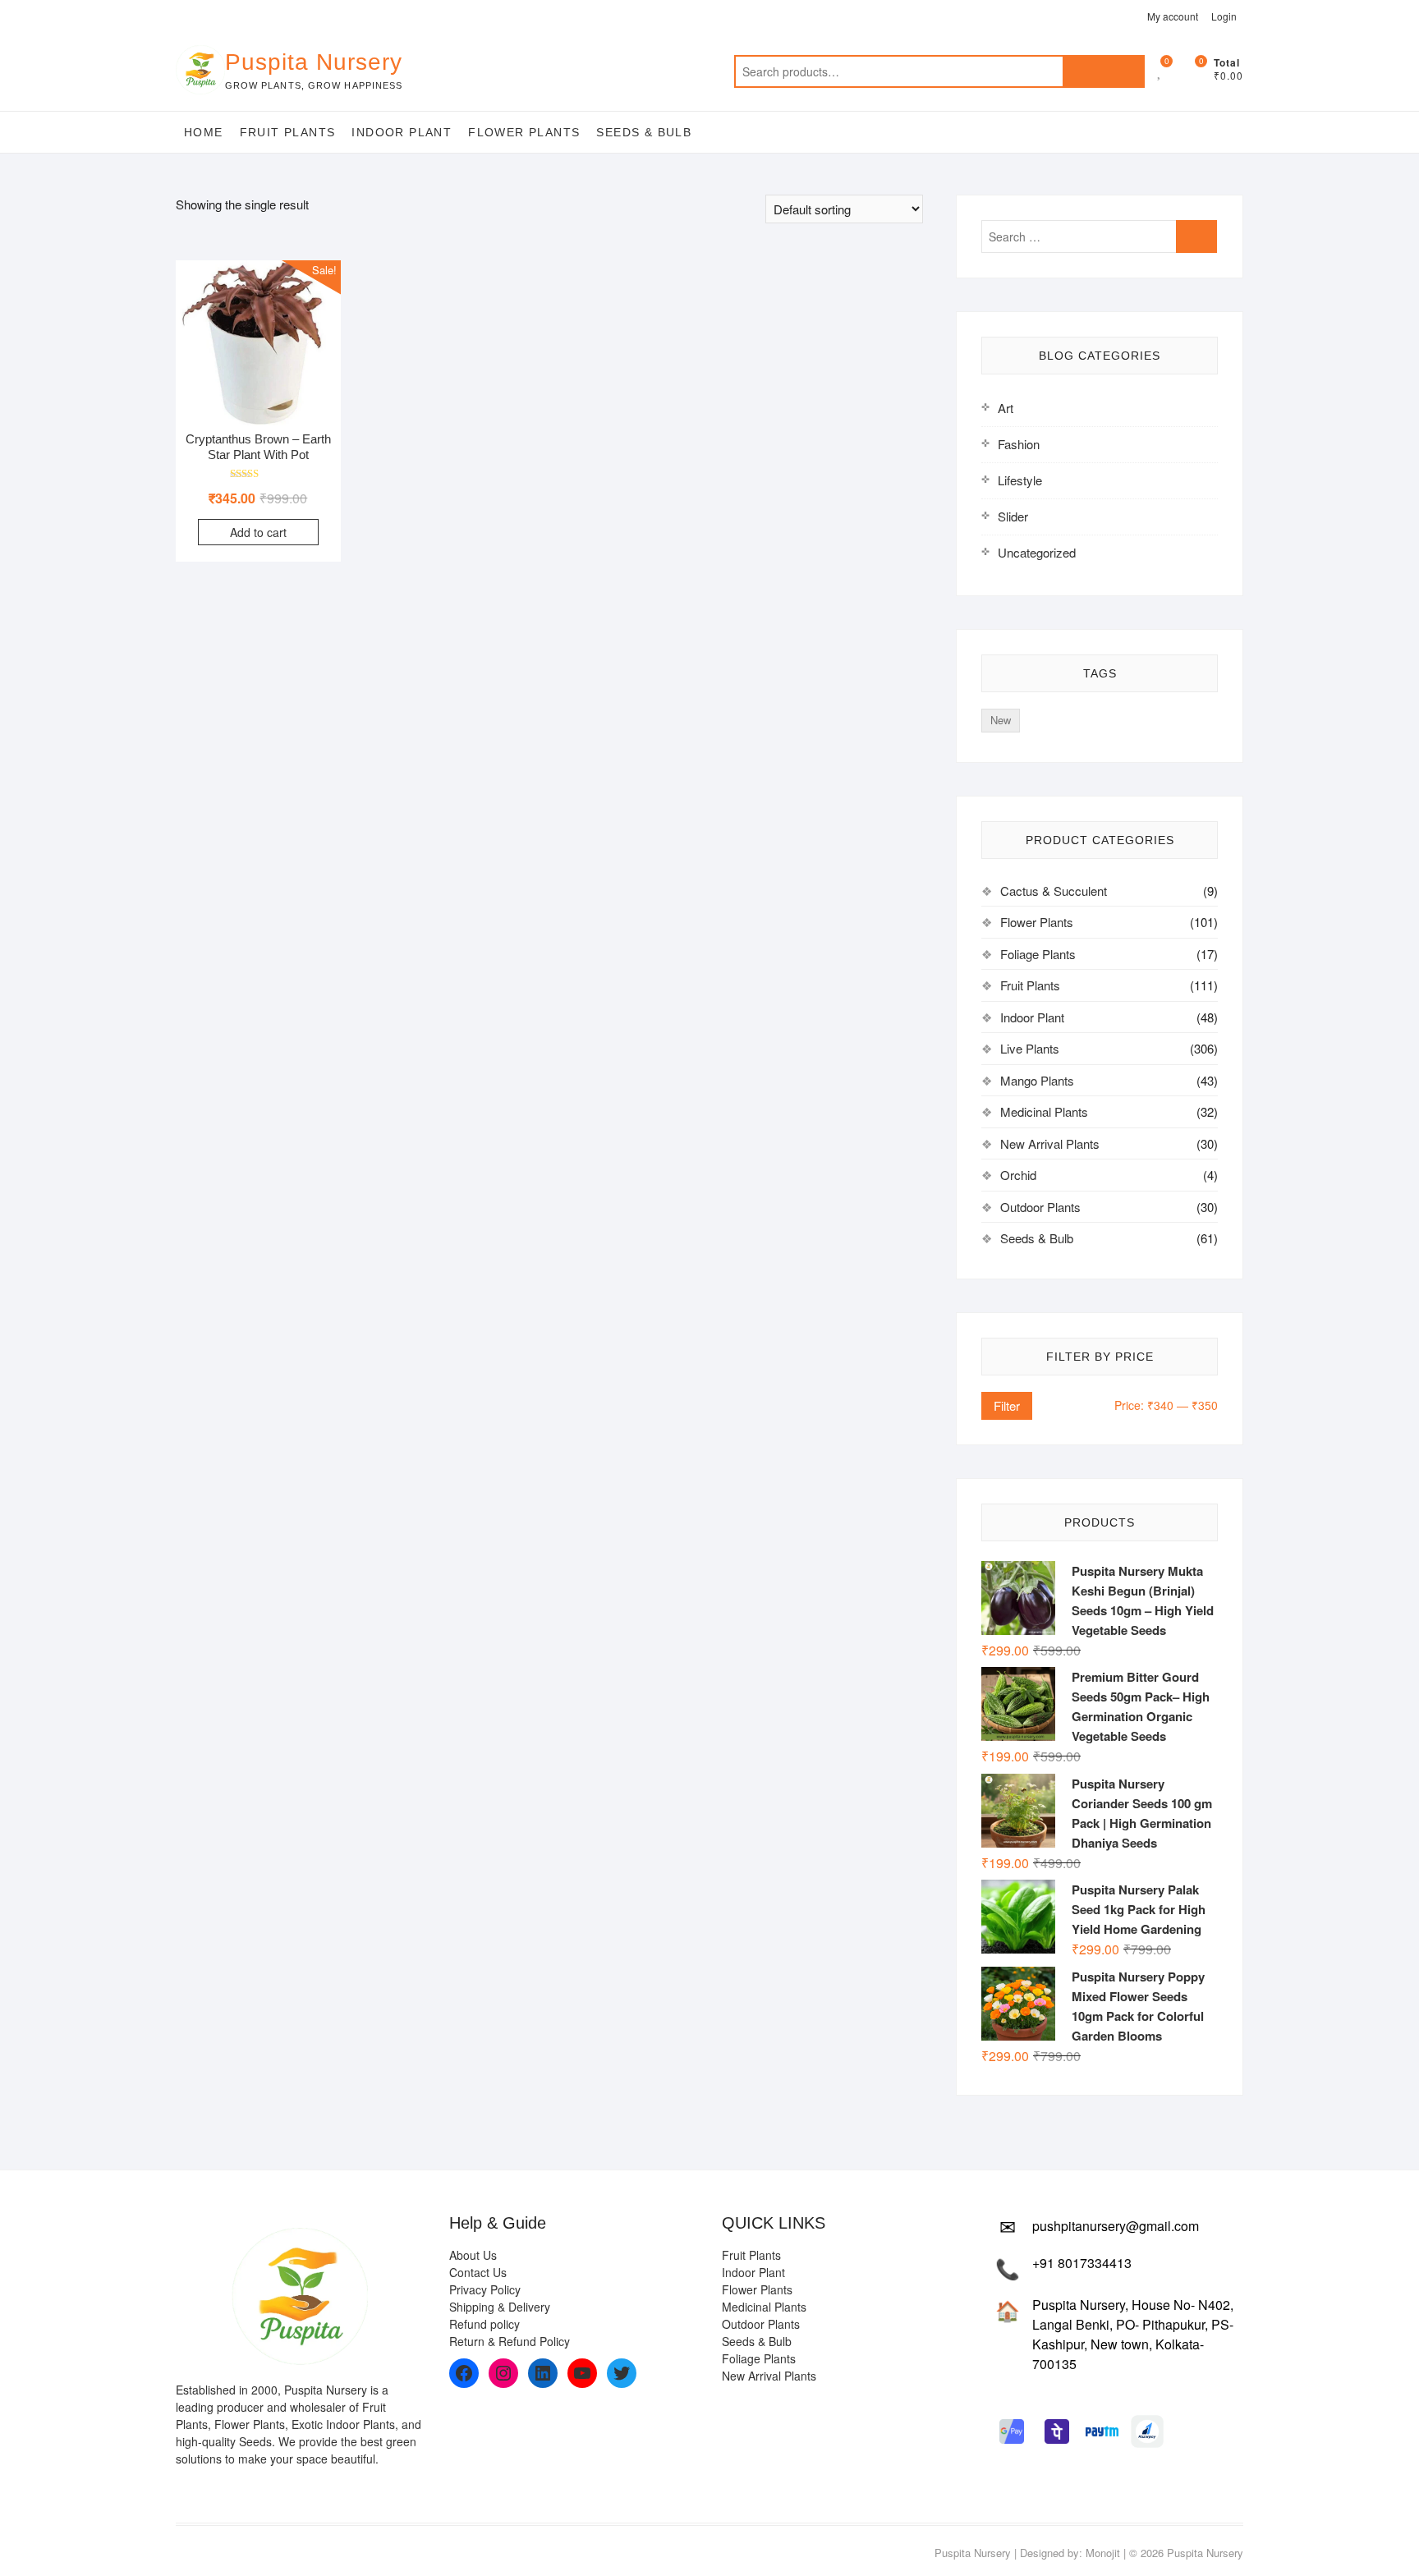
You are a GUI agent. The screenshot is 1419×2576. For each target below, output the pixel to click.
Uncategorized (1037, 552)
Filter (1007, 1405)
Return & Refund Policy (510, 2341)
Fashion (1019, 444)
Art (1006, 408)
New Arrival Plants (1050, 1143)
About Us (473, 2255)
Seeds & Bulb (644, 132)
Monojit (1103, 2553)
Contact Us (478, 2272)
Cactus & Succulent (1054, 891)
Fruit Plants (288, 132)
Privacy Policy (485, 2289)
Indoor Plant (402, 132)
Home (204, 132)
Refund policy (484, 2324)
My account (1173, 16)
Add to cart (258, 532)
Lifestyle (1020, 480)
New (1001, 720)
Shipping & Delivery (500, 2307)
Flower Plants (524, 132)
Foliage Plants (1038, 954)
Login (1224, 16)
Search (1104, 71)
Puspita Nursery (314, 62)
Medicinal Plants (1044, 1111)
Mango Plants (1037, 1080)
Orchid (1018, 1175)
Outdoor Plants (1040, 1207)
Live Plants (1030, 1048)
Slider (1013, 516)
